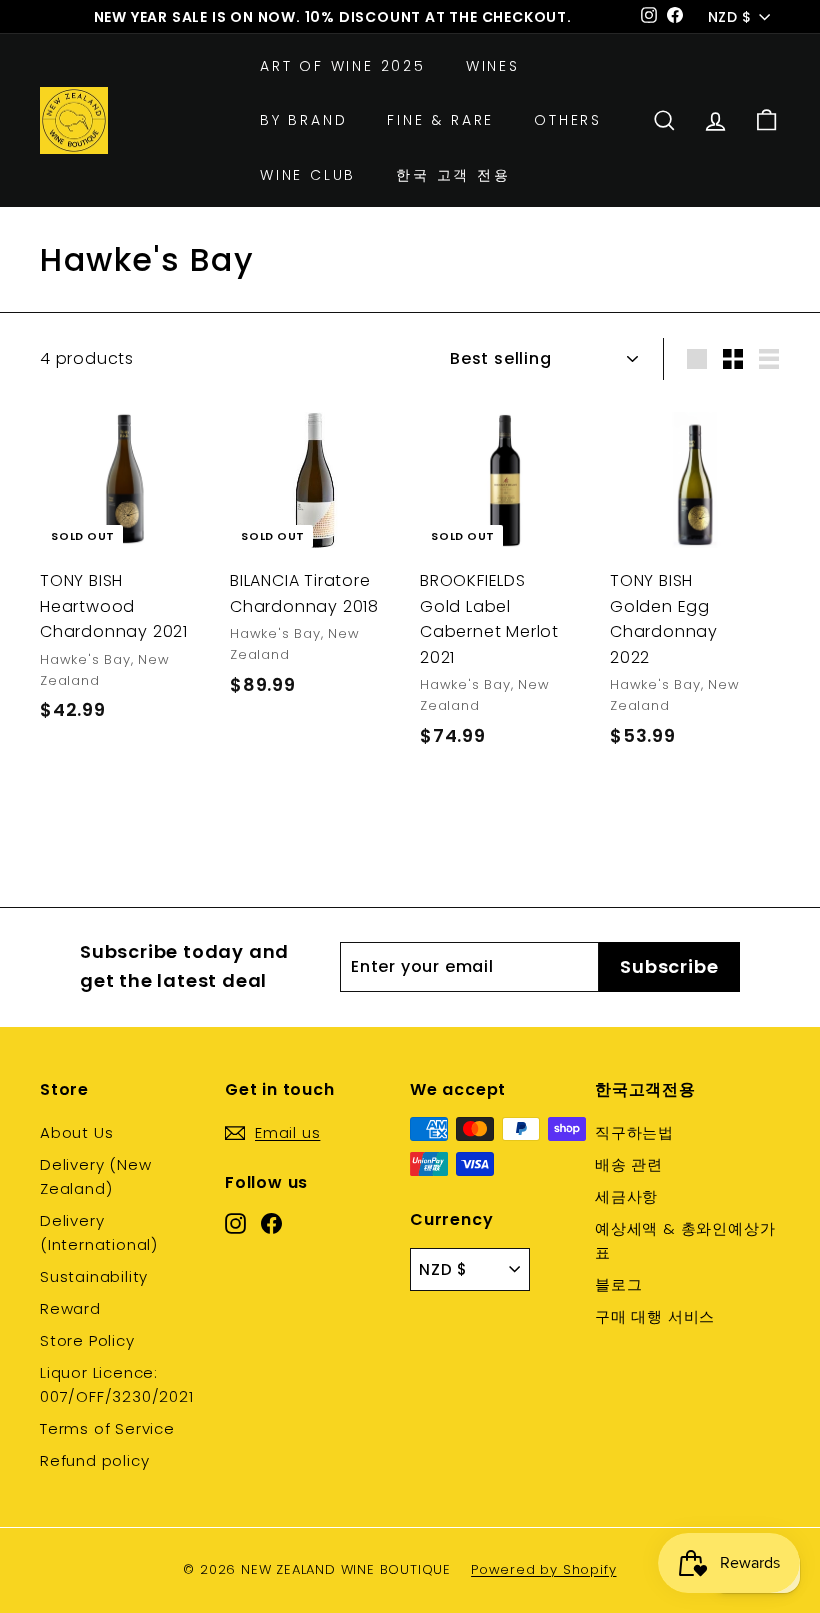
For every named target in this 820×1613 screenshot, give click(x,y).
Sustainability (94, 1276)
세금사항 (626, 1196)
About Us (76, 1132)
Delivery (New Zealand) (95, 1176)
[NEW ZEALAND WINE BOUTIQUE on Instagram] (235, 1223)
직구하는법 (634, 1132)
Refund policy (94, 1460)
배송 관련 (629, 1164)
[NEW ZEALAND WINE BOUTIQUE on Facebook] (271, 1223)
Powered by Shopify (543, 1569)
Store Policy (87, 1340)
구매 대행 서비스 (655, 1316)
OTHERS (568, 120)
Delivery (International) (99, 1232)
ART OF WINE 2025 (343, 66)
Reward (70, 1308)
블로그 (618, 1284)
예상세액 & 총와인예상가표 (685, 1240)
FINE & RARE (440, 120)
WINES (493, 66)
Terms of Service (107, 1428)
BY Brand (303, 120)
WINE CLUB (308, 175)
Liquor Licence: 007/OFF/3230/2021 (117, 1384)
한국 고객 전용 (453, 175)
